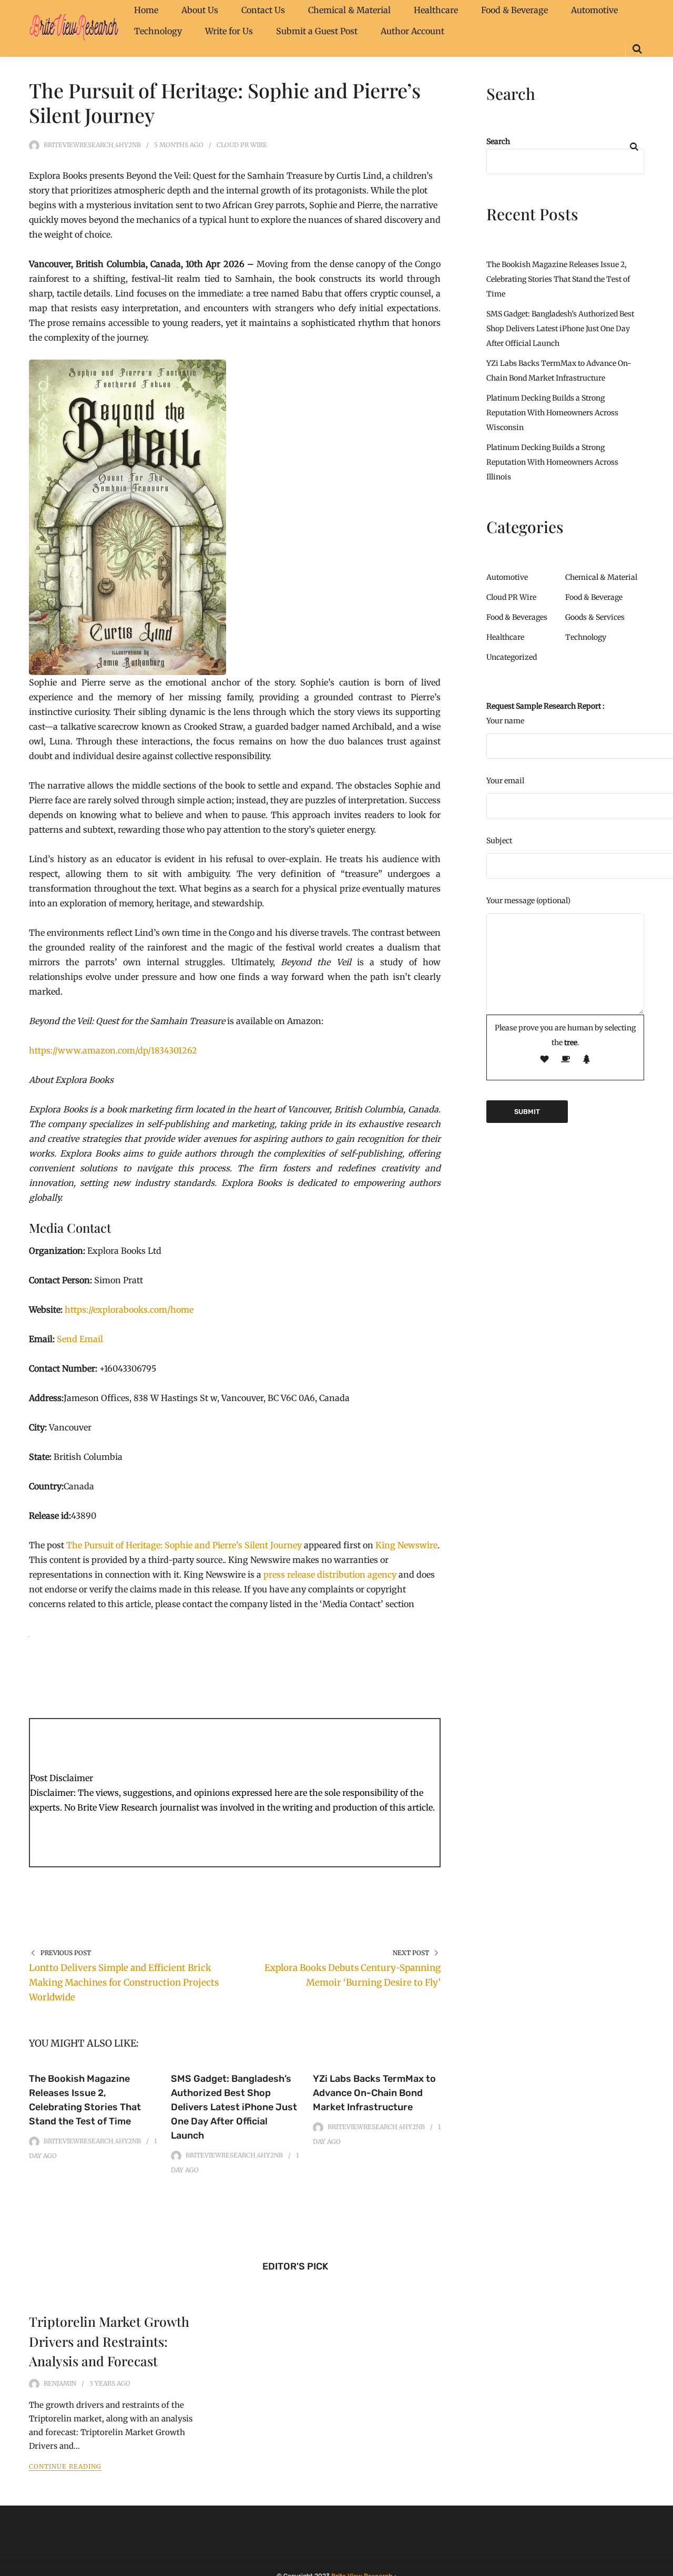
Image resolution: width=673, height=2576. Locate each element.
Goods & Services (595, 617)
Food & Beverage (514, 10)
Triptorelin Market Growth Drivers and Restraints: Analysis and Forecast (109, 2341)
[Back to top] (662, 2565)
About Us (200, 10)
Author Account (412, 31)
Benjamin (60, 2383)
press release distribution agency (330, 1575)
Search (498, 141)
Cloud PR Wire (242, 145)
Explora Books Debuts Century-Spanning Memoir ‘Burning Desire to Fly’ (353, 1975)
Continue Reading (65, 2466)
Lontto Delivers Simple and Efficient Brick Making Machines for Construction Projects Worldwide (124, 1982)
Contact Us (263, 10)
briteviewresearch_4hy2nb (92, 145)
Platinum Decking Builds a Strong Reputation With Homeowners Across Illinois (552, 462)
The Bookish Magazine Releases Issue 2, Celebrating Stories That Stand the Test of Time (558, 279)
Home (146, 10)
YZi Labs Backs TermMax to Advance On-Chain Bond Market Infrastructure (374, 2093)
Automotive (594, 10)
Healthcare (436, 10)
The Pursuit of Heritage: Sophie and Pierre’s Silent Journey (184, 1545)
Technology (158, 31)
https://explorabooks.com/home (129, 1310)
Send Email (80, 1339)
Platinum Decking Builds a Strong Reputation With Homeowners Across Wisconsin (552, 413)
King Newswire (406, 1545)
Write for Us (229, 31)
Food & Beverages (517, 617)
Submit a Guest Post (317, 31)
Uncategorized (512, 657)
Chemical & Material (349, 10)
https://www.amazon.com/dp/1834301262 (113, 1050)
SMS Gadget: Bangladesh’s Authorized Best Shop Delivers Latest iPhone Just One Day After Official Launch (234, 2107)
